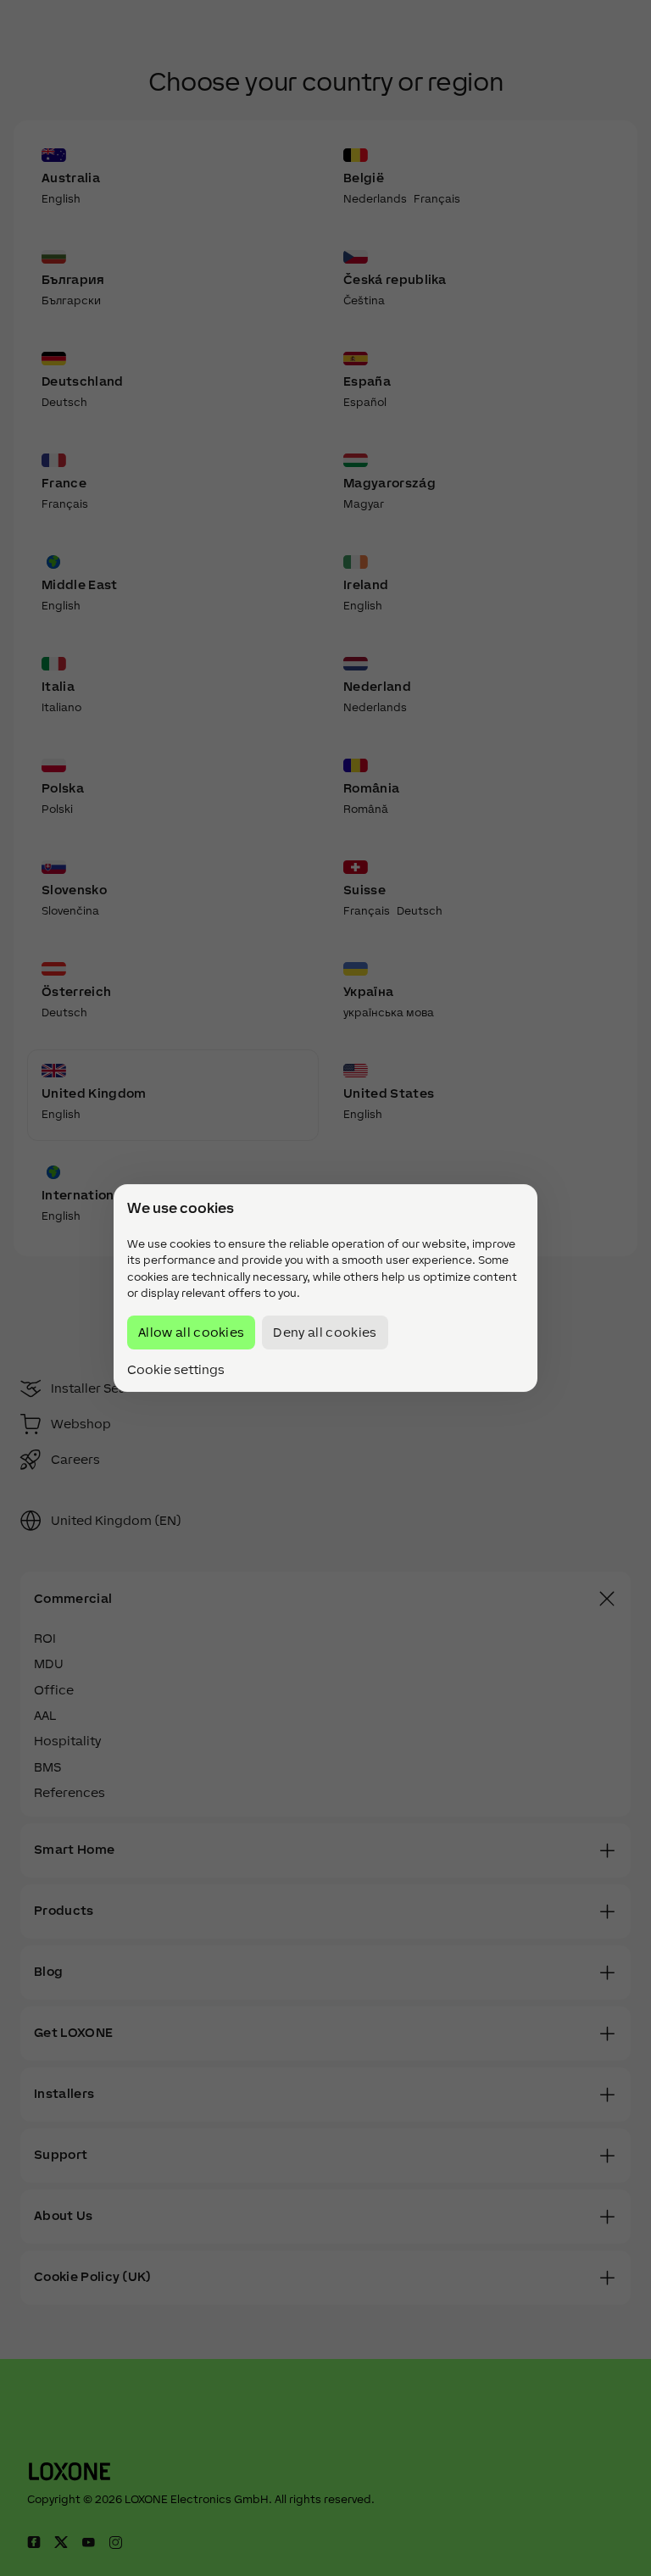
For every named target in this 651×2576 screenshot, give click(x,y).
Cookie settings (176, 1370)
